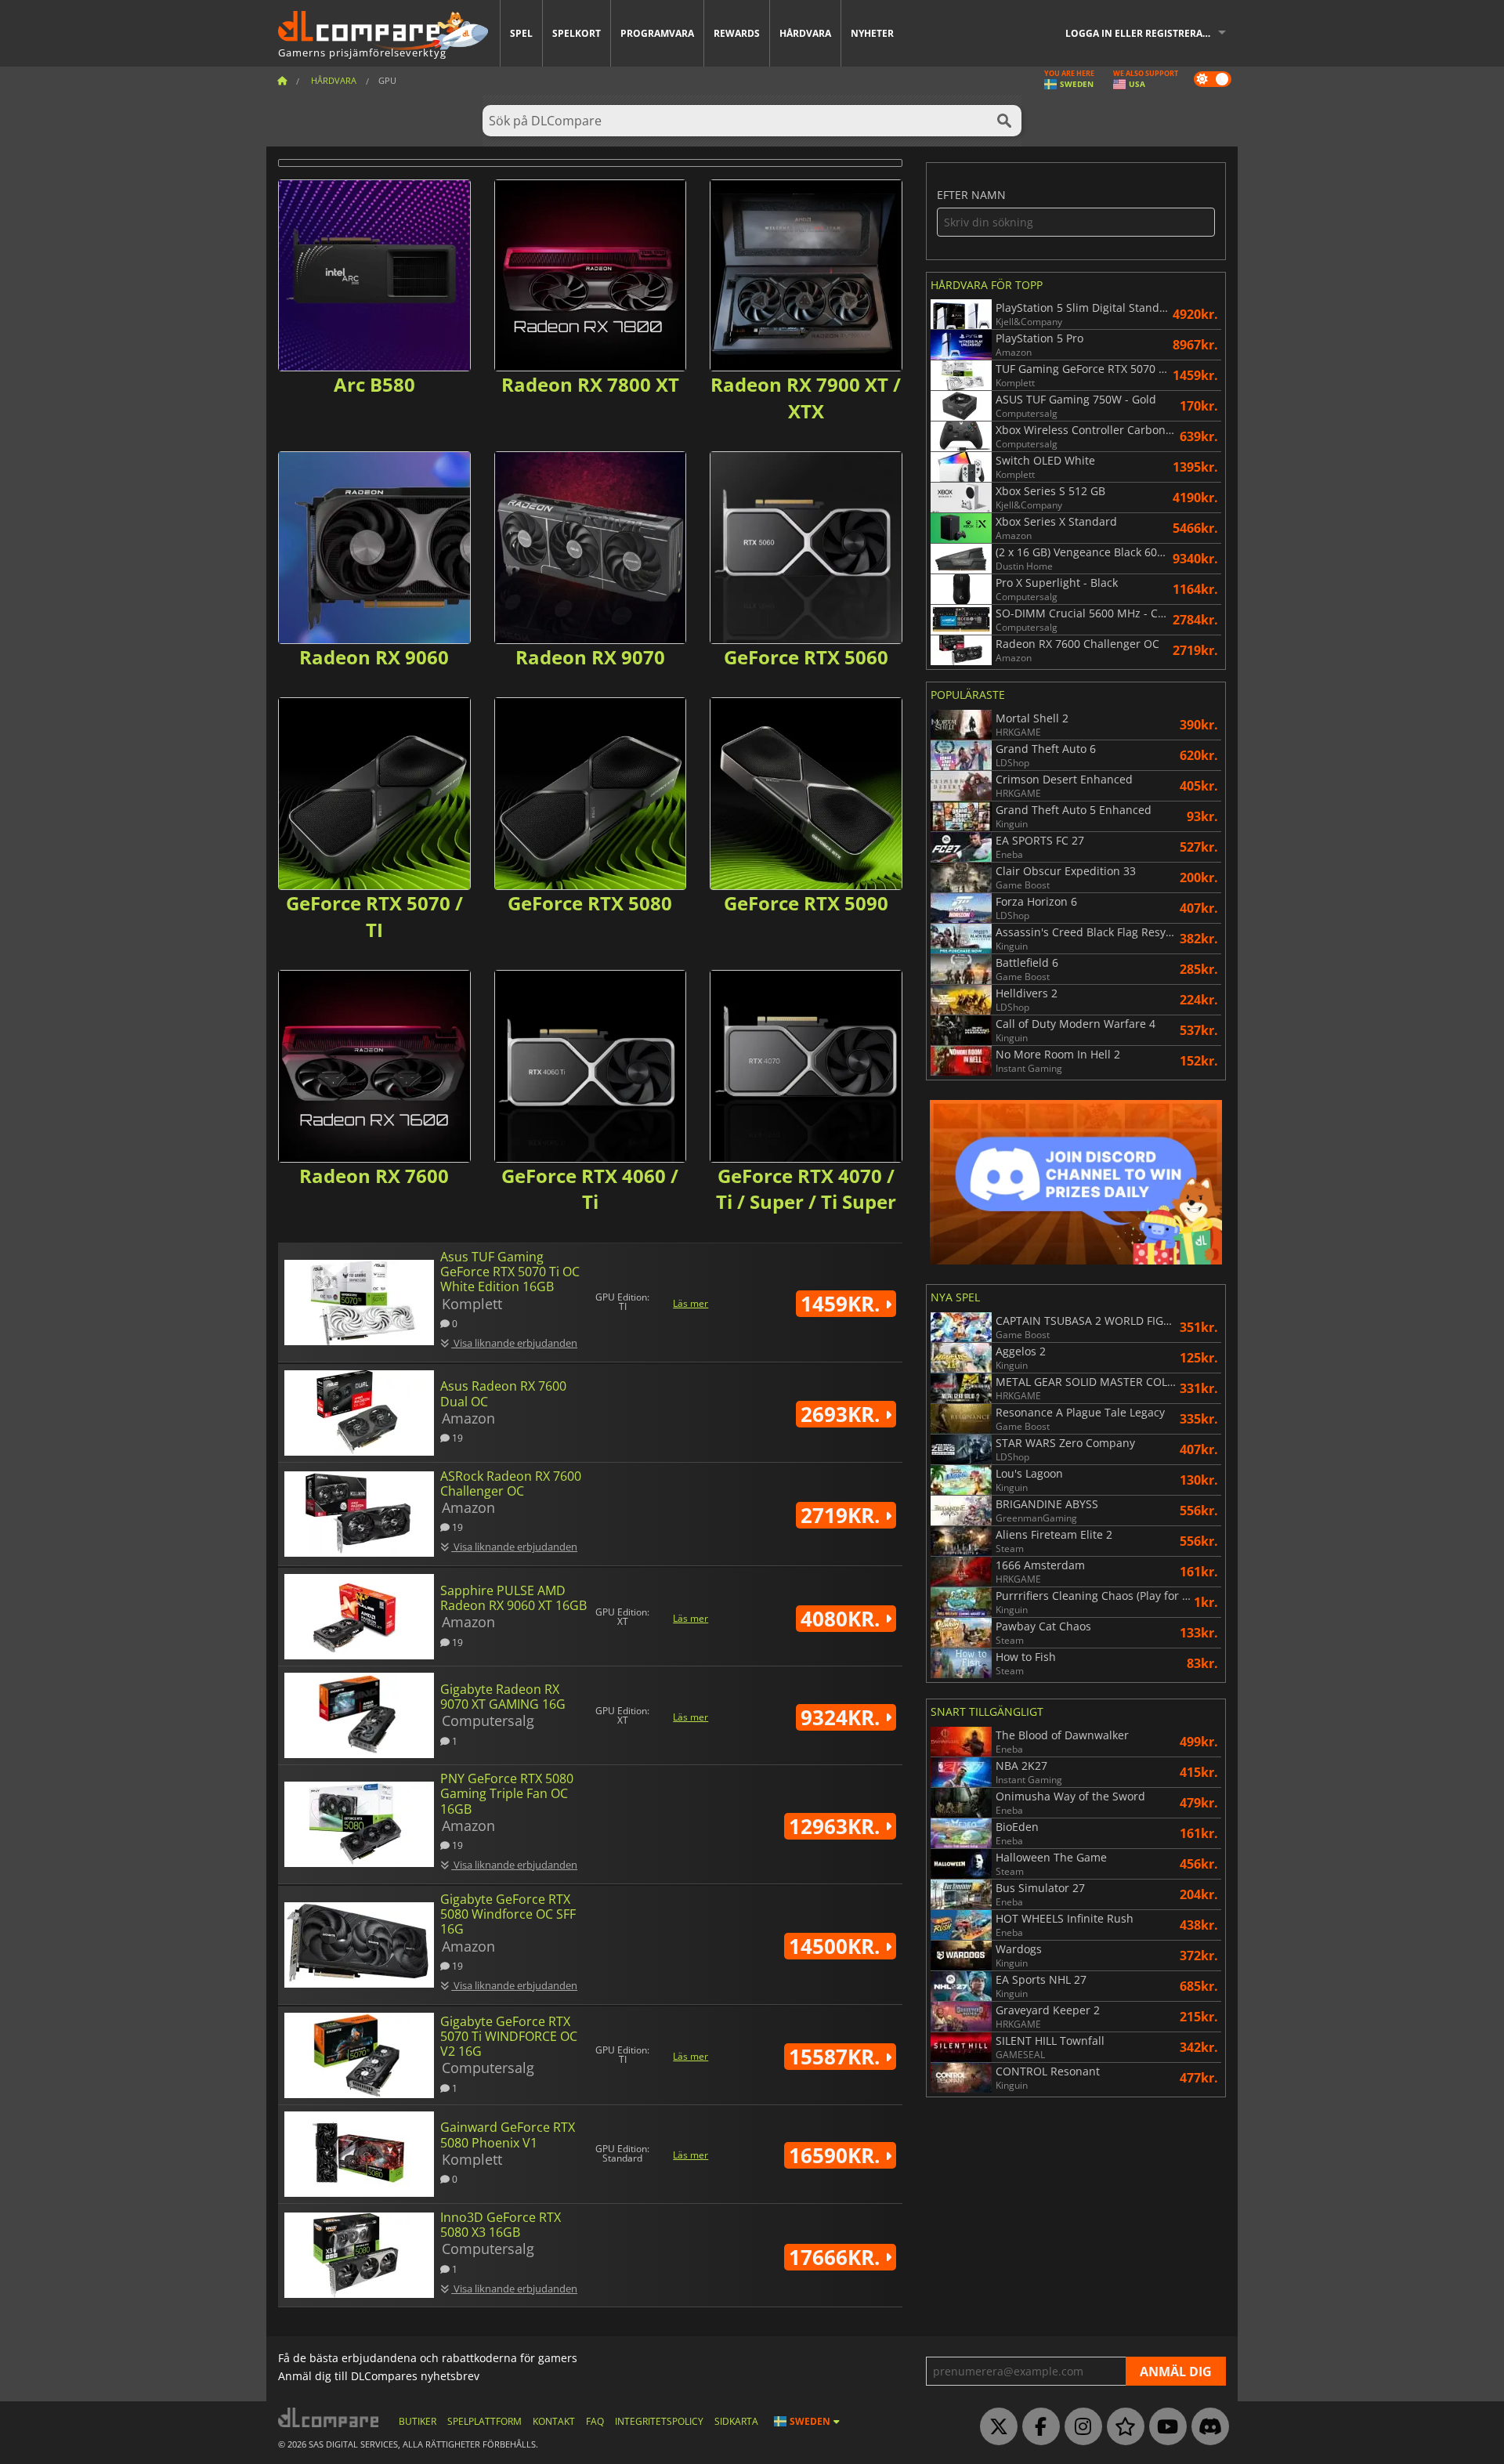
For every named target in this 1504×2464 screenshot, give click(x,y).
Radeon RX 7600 (374, 1176)
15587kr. (837, 2057)
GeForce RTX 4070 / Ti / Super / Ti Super (806, 1189)
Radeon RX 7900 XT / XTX (806, 398)
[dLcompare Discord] (1206, 2427)
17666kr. (837, 2257)
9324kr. (843, 1717)
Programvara (657, 33)
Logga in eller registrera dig (1144, 33)
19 (456, 1437)
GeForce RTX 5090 (806, 903)
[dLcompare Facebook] (1037, 2427)
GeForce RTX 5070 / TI (374, 916)
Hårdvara (805, 33)
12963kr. (837, 1826)
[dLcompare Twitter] (995, 2427)
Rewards (737, 33)
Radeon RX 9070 (590, 657)
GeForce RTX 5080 (590, 903)
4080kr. (843, 1619)
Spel (521, 33)
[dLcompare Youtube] (1164, 2427)
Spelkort (577, 33)
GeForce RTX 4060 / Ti (590, 1189)
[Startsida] (282, 80)
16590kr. (837, 2155)
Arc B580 (374, 384)
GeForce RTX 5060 (806, 657)
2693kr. (843, 1414)
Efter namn (971, 195)
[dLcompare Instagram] (1079, 2427)
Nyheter (872, 33)
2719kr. (843, 1515)
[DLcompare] (329, 2417)
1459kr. (843, 1304)
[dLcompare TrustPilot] (1122, 2427)
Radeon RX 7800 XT (590, 384)
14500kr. (837, 1946)
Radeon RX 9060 (374, 657)
